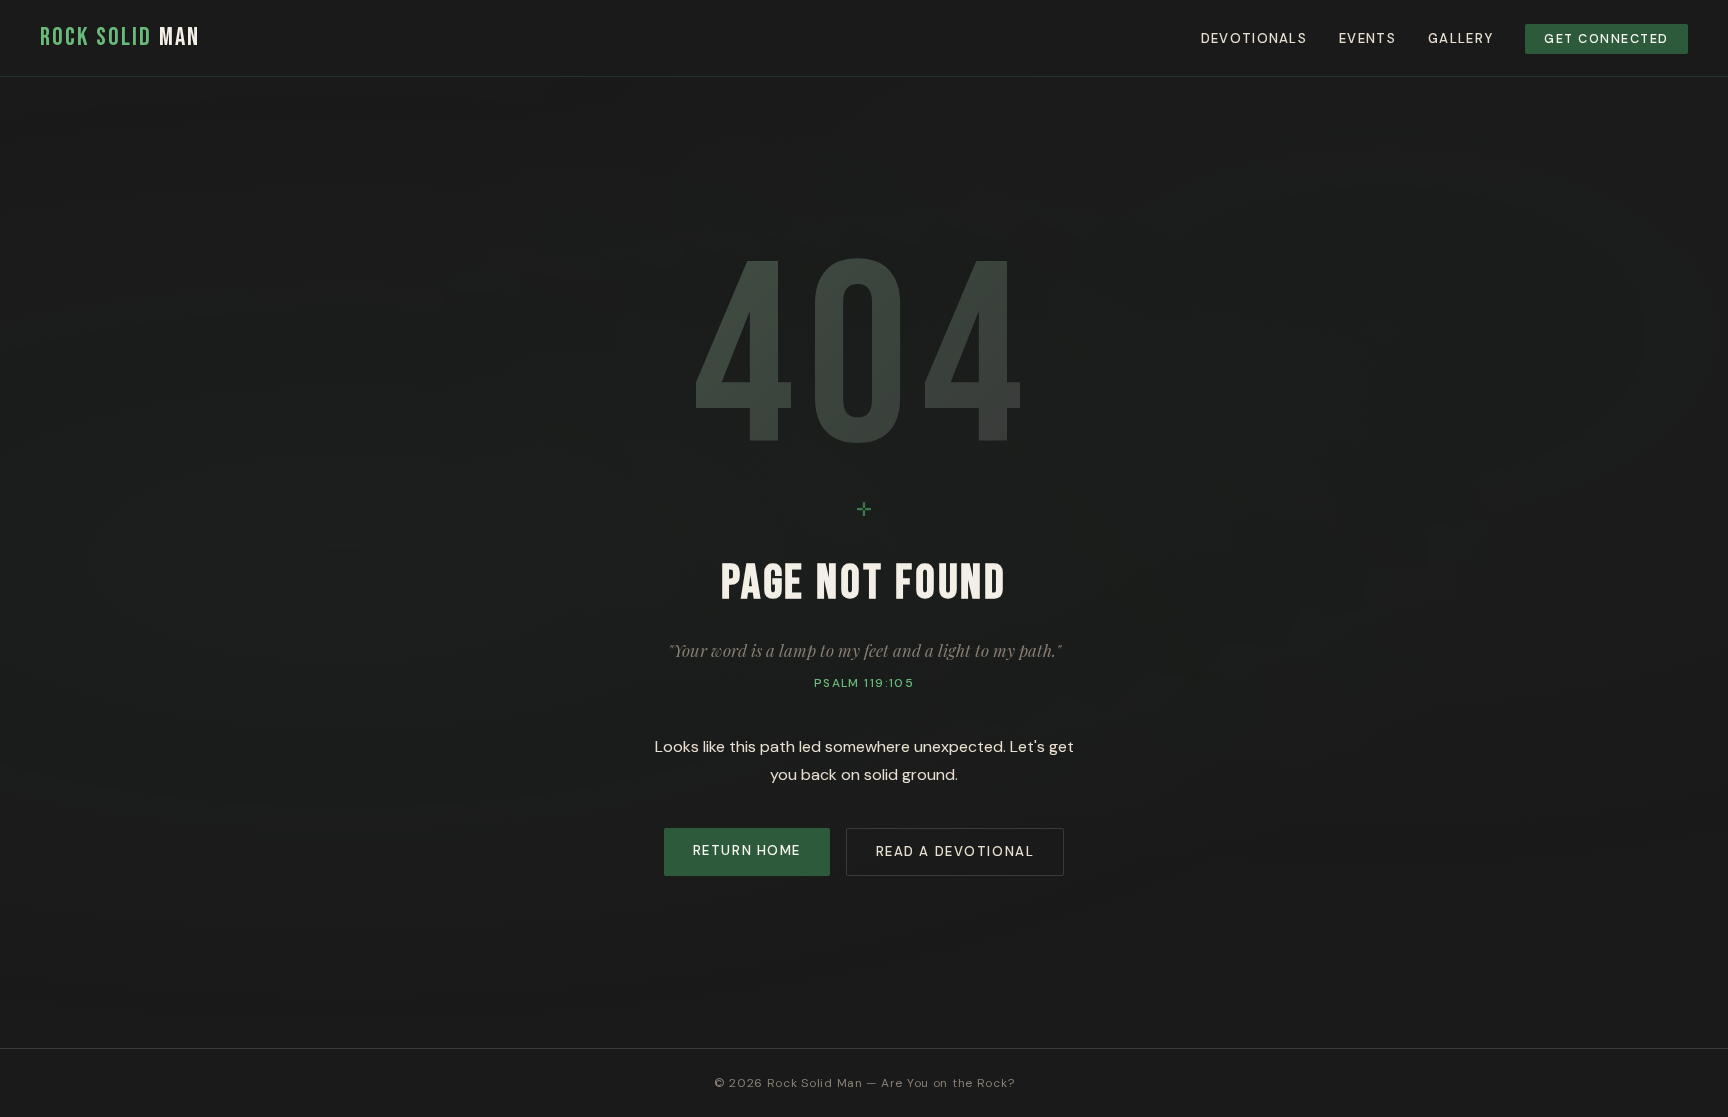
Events (1367, 38)
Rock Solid (120, 37)
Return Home (747, 850)
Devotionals (1254, 38)
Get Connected (1606, 39)
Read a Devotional (955, 851)
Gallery (1460, 38)
